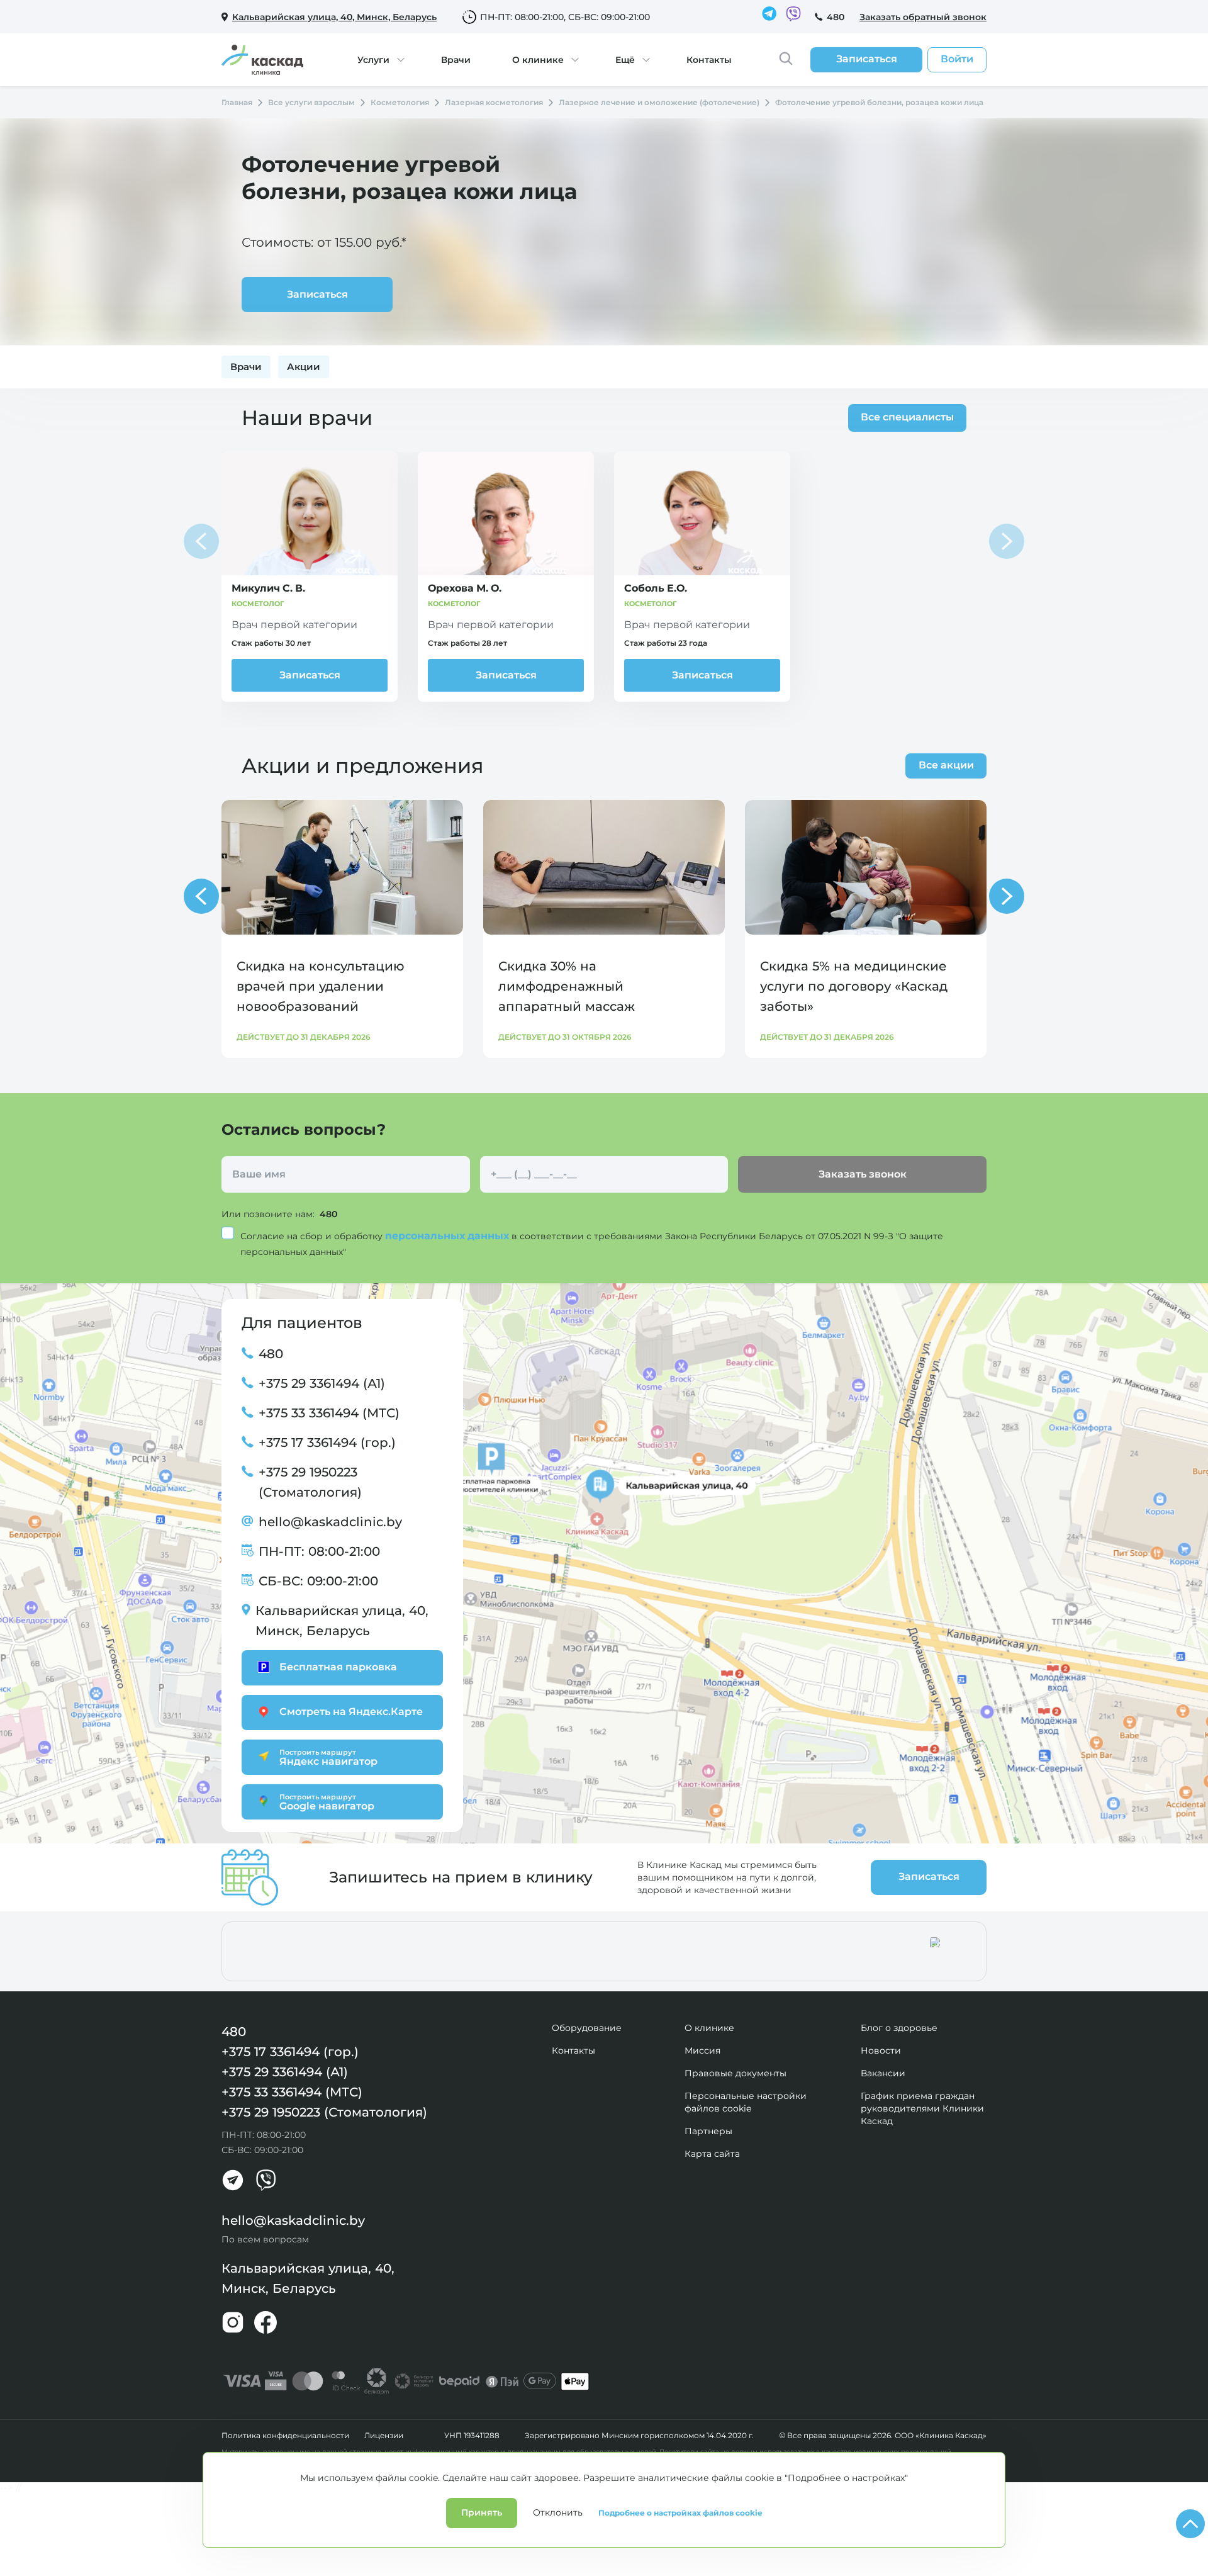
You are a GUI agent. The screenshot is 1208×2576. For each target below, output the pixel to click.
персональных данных (448, 1236)
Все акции (946, 765)
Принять (482, 2512)
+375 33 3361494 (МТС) (329, 1413)
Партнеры (708, 2131)
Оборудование (587, 2028)
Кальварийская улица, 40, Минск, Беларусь (342, 1621)
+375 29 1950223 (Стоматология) (310, 1482)
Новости (881, 2050)
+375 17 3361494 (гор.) (327, 1443)
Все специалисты (907, 417)
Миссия (702, 2050)
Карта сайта (712, 2154)
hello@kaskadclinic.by (330, 1522)
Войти (957, 59)
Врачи (456, 60)
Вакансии (883, 2073)
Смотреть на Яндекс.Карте (351, 1712)
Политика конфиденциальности (285, 2436)
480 (836, 17)
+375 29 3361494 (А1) (322, 1383)
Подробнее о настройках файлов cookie (680, 2513)
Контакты (709, 60)
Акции (304, 367)
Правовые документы (735, 2073)
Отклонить (558, 2512)
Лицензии (384, 2436)
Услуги (373, 60)
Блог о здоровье (899, 2028)
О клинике (538, 60)
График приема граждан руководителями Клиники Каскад (922, 2108)
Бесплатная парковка (338, 1667)
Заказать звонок (863, 1174)
